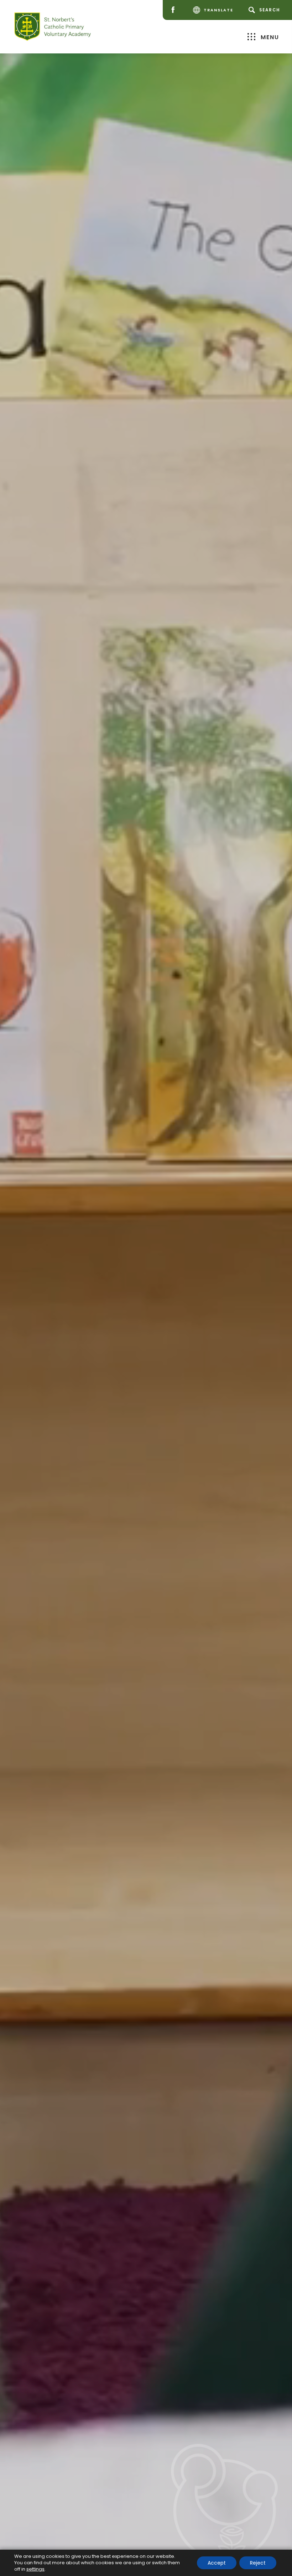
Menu (270, 37)
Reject (258, 2563)
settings (35, 2569)
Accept (217, 2563)
